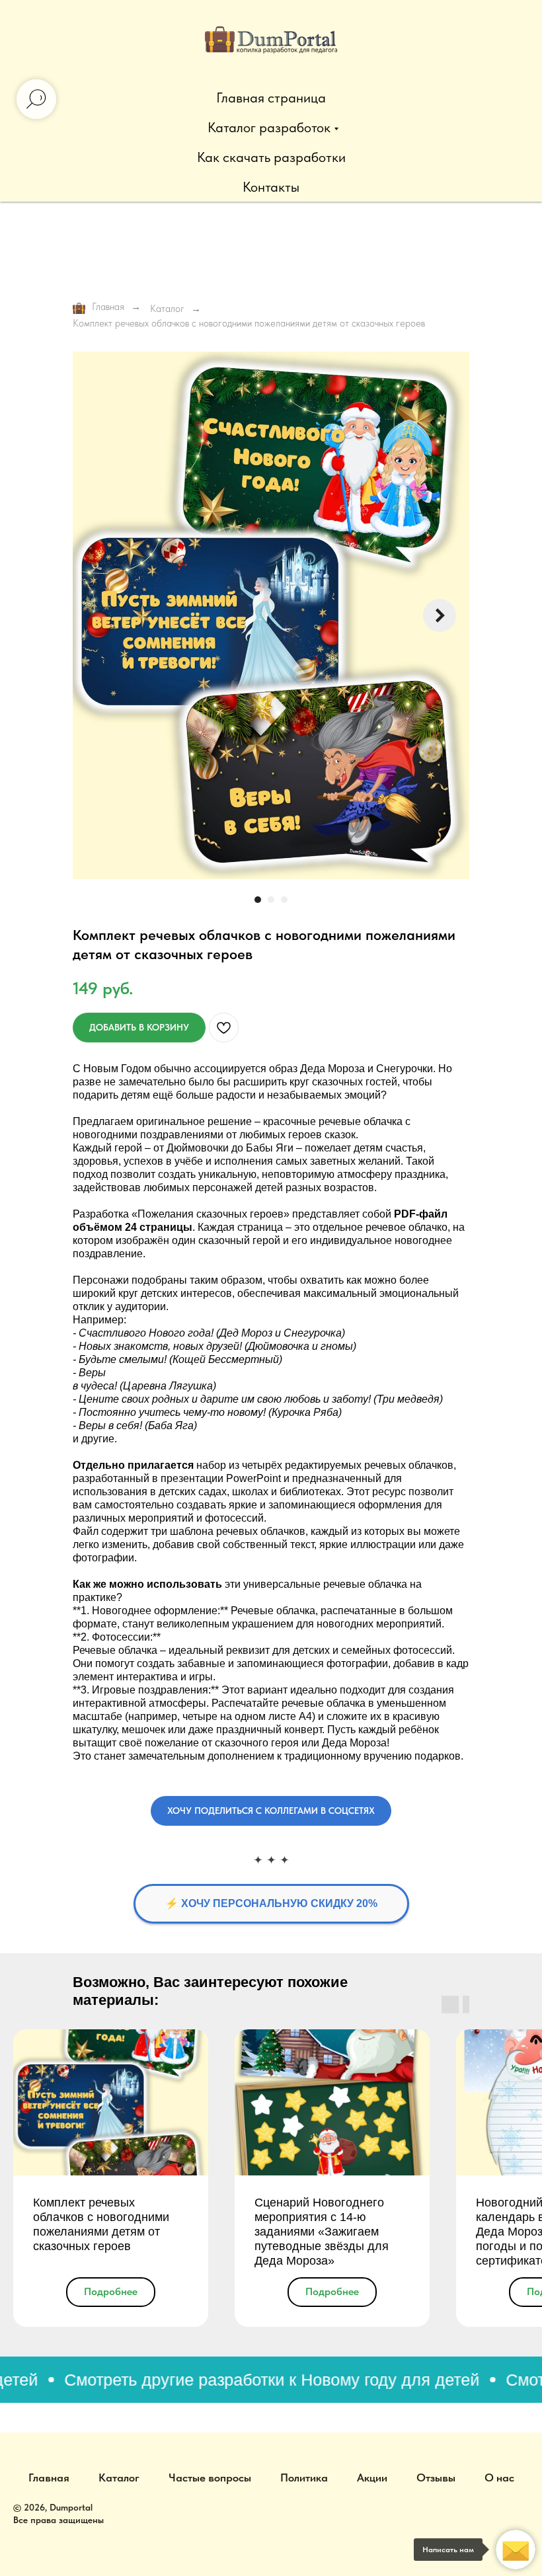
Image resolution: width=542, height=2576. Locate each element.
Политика (304, 2478)
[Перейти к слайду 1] (258, 900)
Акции (372, 2478)
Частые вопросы (210, 2478)
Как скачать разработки (271, 157)
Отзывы (436, 2478)
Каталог (167, 309)
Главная (108, 307)
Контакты (271, 187)
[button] (271, 1811)
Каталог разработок (269, 127)
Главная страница (271, 98)
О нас (499, 2478)
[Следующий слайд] (440, 615)
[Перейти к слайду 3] (284, 900)
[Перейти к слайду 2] (271, 900)
